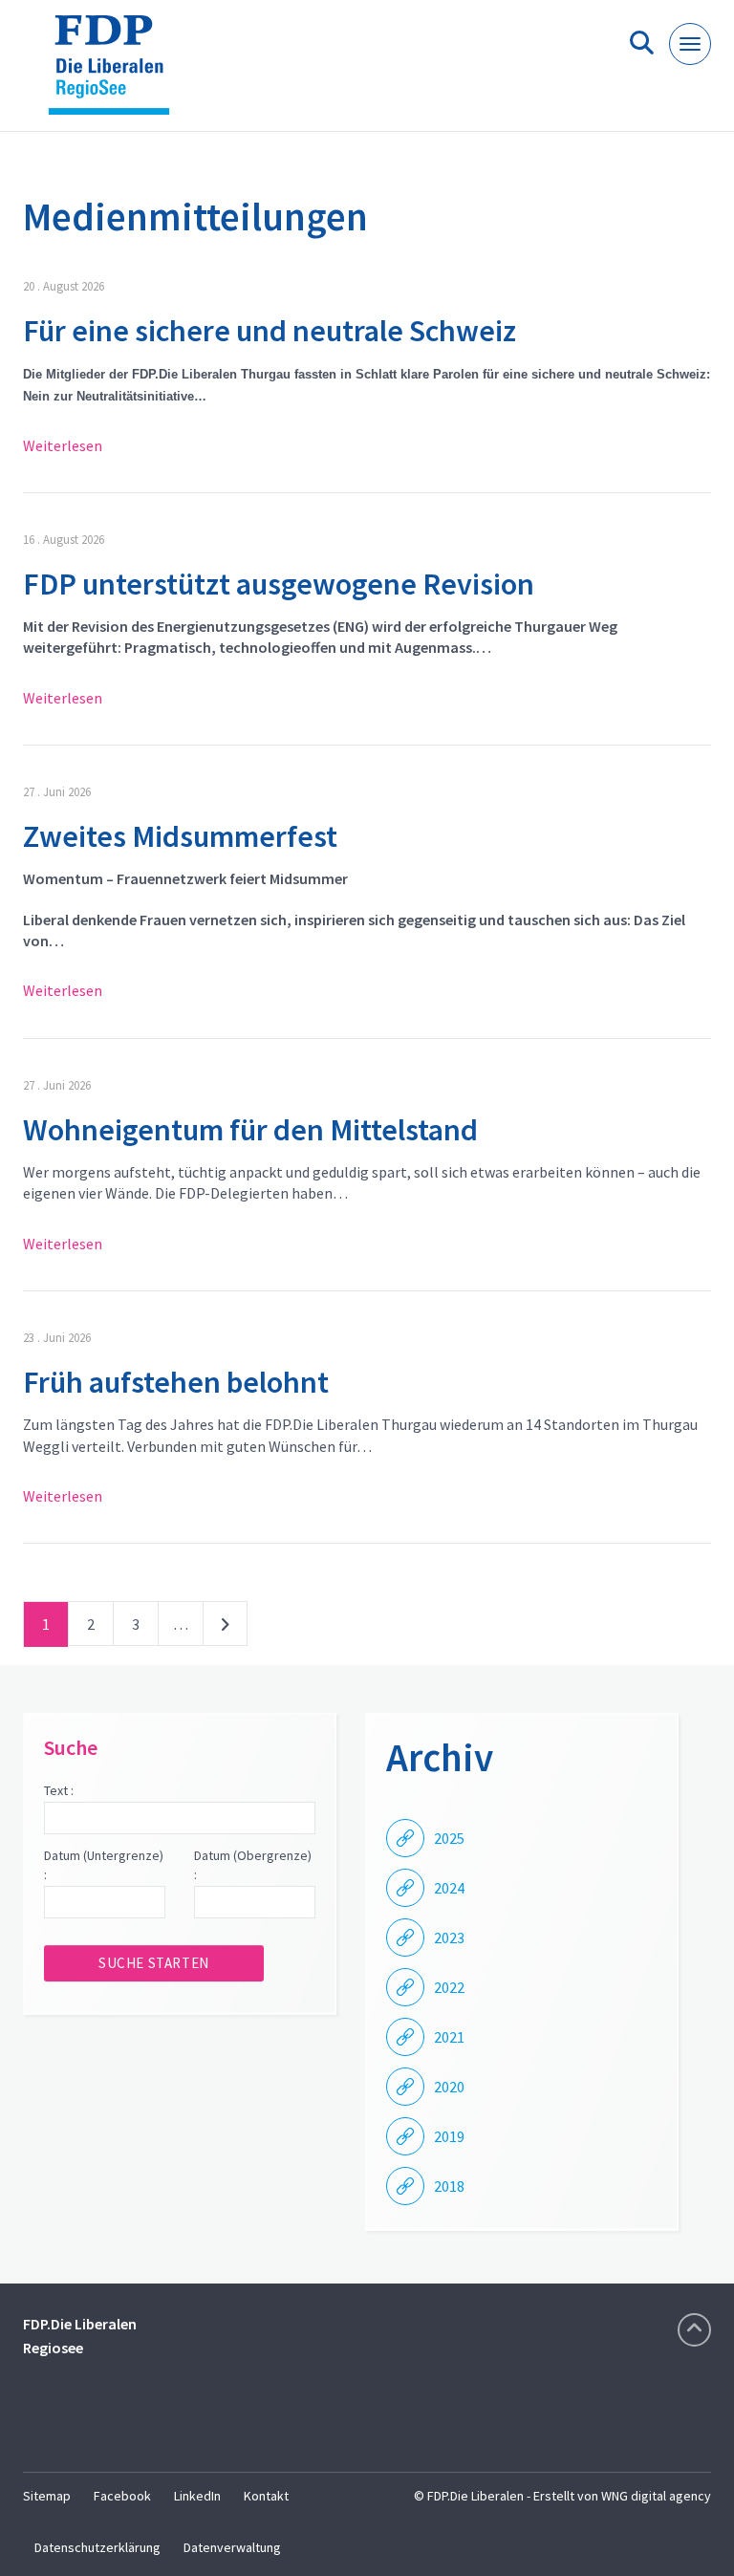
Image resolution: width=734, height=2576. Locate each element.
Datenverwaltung (232, 2547)
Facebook (122, 2496)
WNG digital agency (656, 2496)
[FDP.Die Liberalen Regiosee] (116, 73)
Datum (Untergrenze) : (104, 1865)
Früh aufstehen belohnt (176, 1382)
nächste (225, 1628)
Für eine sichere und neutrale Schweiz (270, 331)
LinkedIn (197, 2496)
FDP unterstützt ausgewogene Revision (279, 584)
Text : (59, 1790)
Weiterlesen (63, 445)
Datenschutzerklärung (97, 2547)
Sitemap (47, 2496)
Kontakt (266, 2496)
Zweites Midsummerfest (180, 836)
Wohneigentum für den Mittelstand (253, 1130)
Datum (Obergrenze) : (253, 1865)
